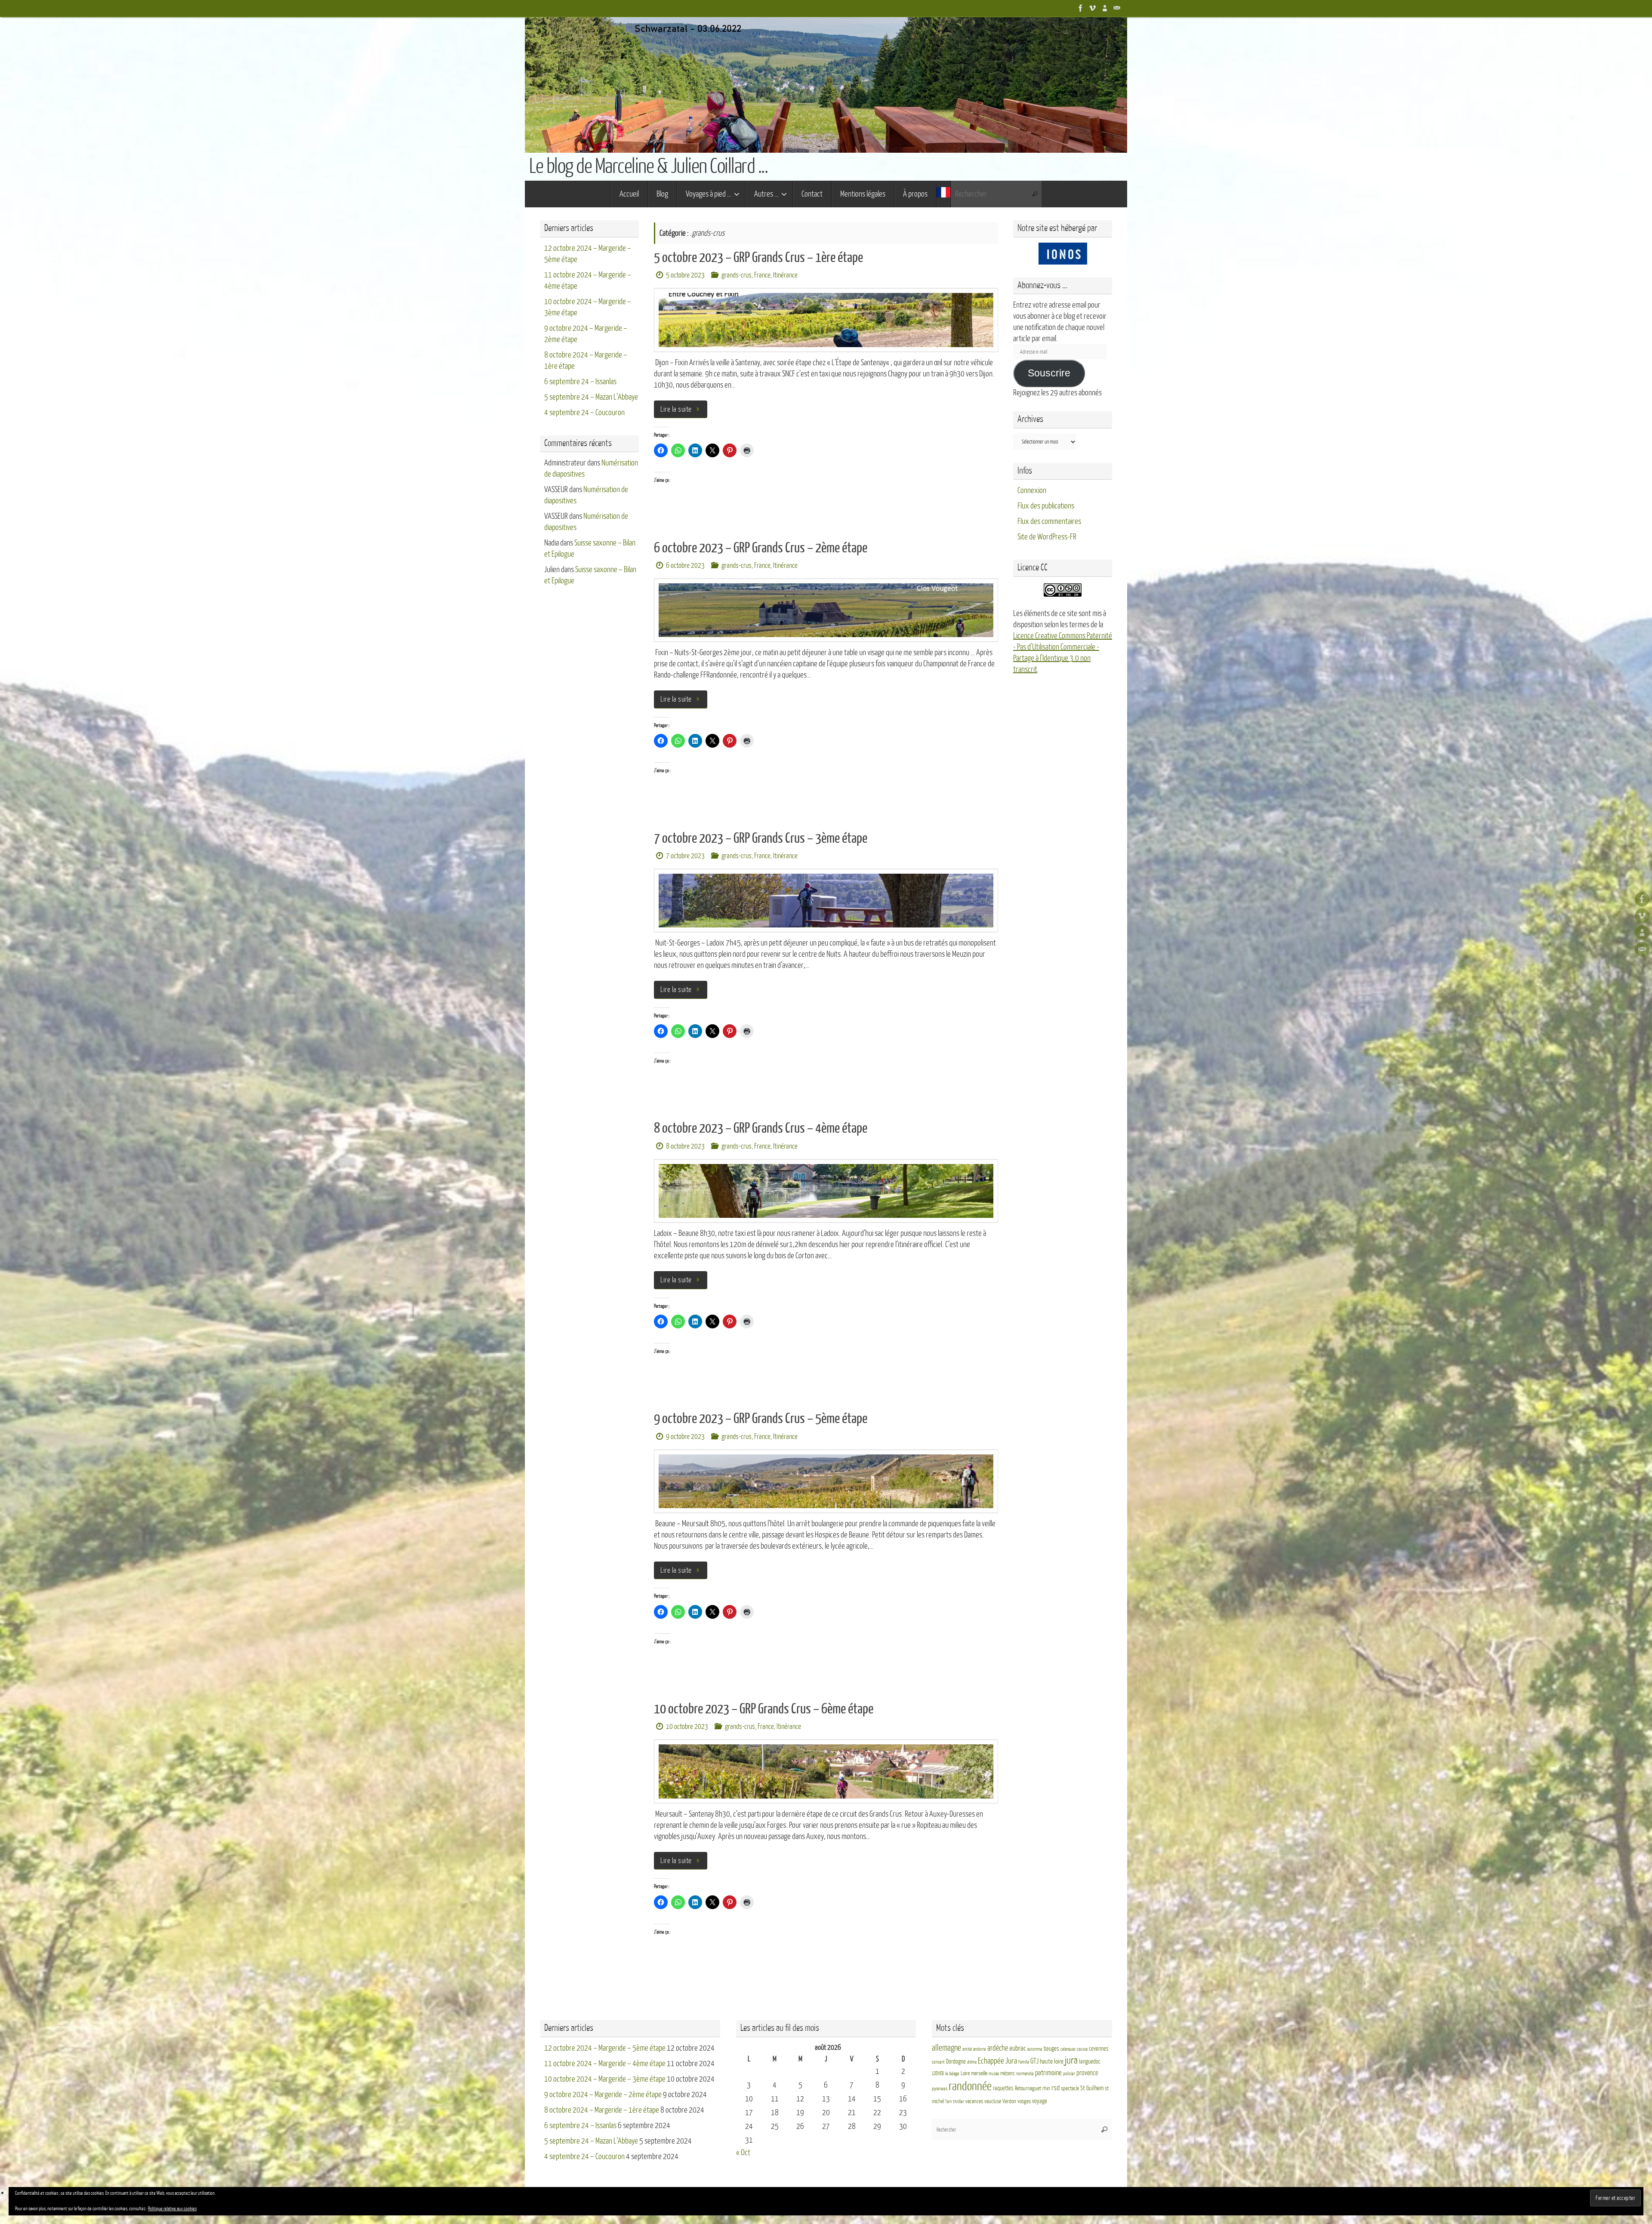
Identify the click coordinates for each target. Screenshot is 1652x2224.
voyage (1040, 2101)
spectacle (1070, 2088)
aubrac (1018, 2048)
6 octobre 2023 (685, 565)
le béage (952, 2074)
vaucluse (993, 2101)
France (762, 275)
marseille (979, 2073)
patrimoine (1048, 2073)
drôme (972, 2062)
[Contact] (1117, 8)
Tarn (948, 2102)
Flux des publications (1046, 506)
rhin (1046, 2088)
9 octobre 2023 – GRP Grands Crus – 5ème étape (761, 1419)
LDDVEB (938, 2074)
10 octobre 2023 (687, 1727)
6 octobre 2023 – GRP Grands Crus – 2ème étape (761, 548)
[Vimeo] (1093, 8)
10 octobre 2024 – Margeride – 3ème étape (605, 2079)
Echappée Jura (997, 2061)
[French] (943, 194)
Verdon (1009, 2101)
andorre (980, 2049)
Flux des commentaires (1049, 521)
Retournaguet (1028, 2088)
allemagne (946, 2048)
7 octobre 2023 (685, 856)
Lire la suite (676, 409)
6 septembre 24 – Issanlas (580, 382)
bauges (1051, 2049)
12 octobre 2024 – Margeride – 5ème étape (605, 2048)
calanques (1068, 2049)
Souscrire (1049, 373)
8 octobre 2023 (685, 1146)
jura (1071, 2061)
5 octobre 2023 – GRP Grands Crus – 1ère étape (758, 258)
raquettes (1003, 2088)
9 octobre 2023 (685, 1437)
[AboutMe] (1105, 8)
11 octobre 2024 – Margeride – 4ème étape (605, 2064)
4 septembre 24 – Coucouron (584, 413)
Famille (1024, 2062)
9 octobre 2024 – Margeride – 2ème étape (603, 2095)
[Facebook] (1081, 8)
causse (1082, 2049)
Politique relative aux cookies (172, 2209)
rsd (1056, 2088)
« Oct (743, 2153)
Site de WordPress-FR (1047, 537)
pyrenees (940, 2089)
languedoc (1090, 2062)
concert (938, 2062)
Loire (965, 2073)
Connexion (1032, 490)
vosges (1024, 2101)
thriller (959, 2102)
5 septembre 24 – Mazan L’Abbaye (591, 397)
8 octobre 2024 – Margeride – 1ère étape (602, 2110)
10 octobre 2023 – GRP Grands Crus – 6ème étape (764, 1709)
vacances (974, 2101)
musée (994, 2074)
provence (1087, 2073)
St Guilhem (1092, 2088)
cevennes (1099, 2049)
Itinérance (785, 275)
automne (1035, 2049)
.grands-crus (736, 275)
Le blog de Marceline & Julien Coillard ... (648, 166)
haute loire (1052, 2062)
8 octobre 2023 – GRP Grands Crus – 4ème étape (761, 1128)
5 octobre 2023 (685, 275)
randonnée (970, 2086)
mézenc (1008, 2073)
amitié (967, 2049)
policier (1069, 2074)
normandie (1025, 2074)
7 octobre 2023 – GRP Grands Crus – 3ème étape (761, 838)
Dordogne (956, 2062)
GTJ (1034, 2061)
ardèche (998, 2048)
